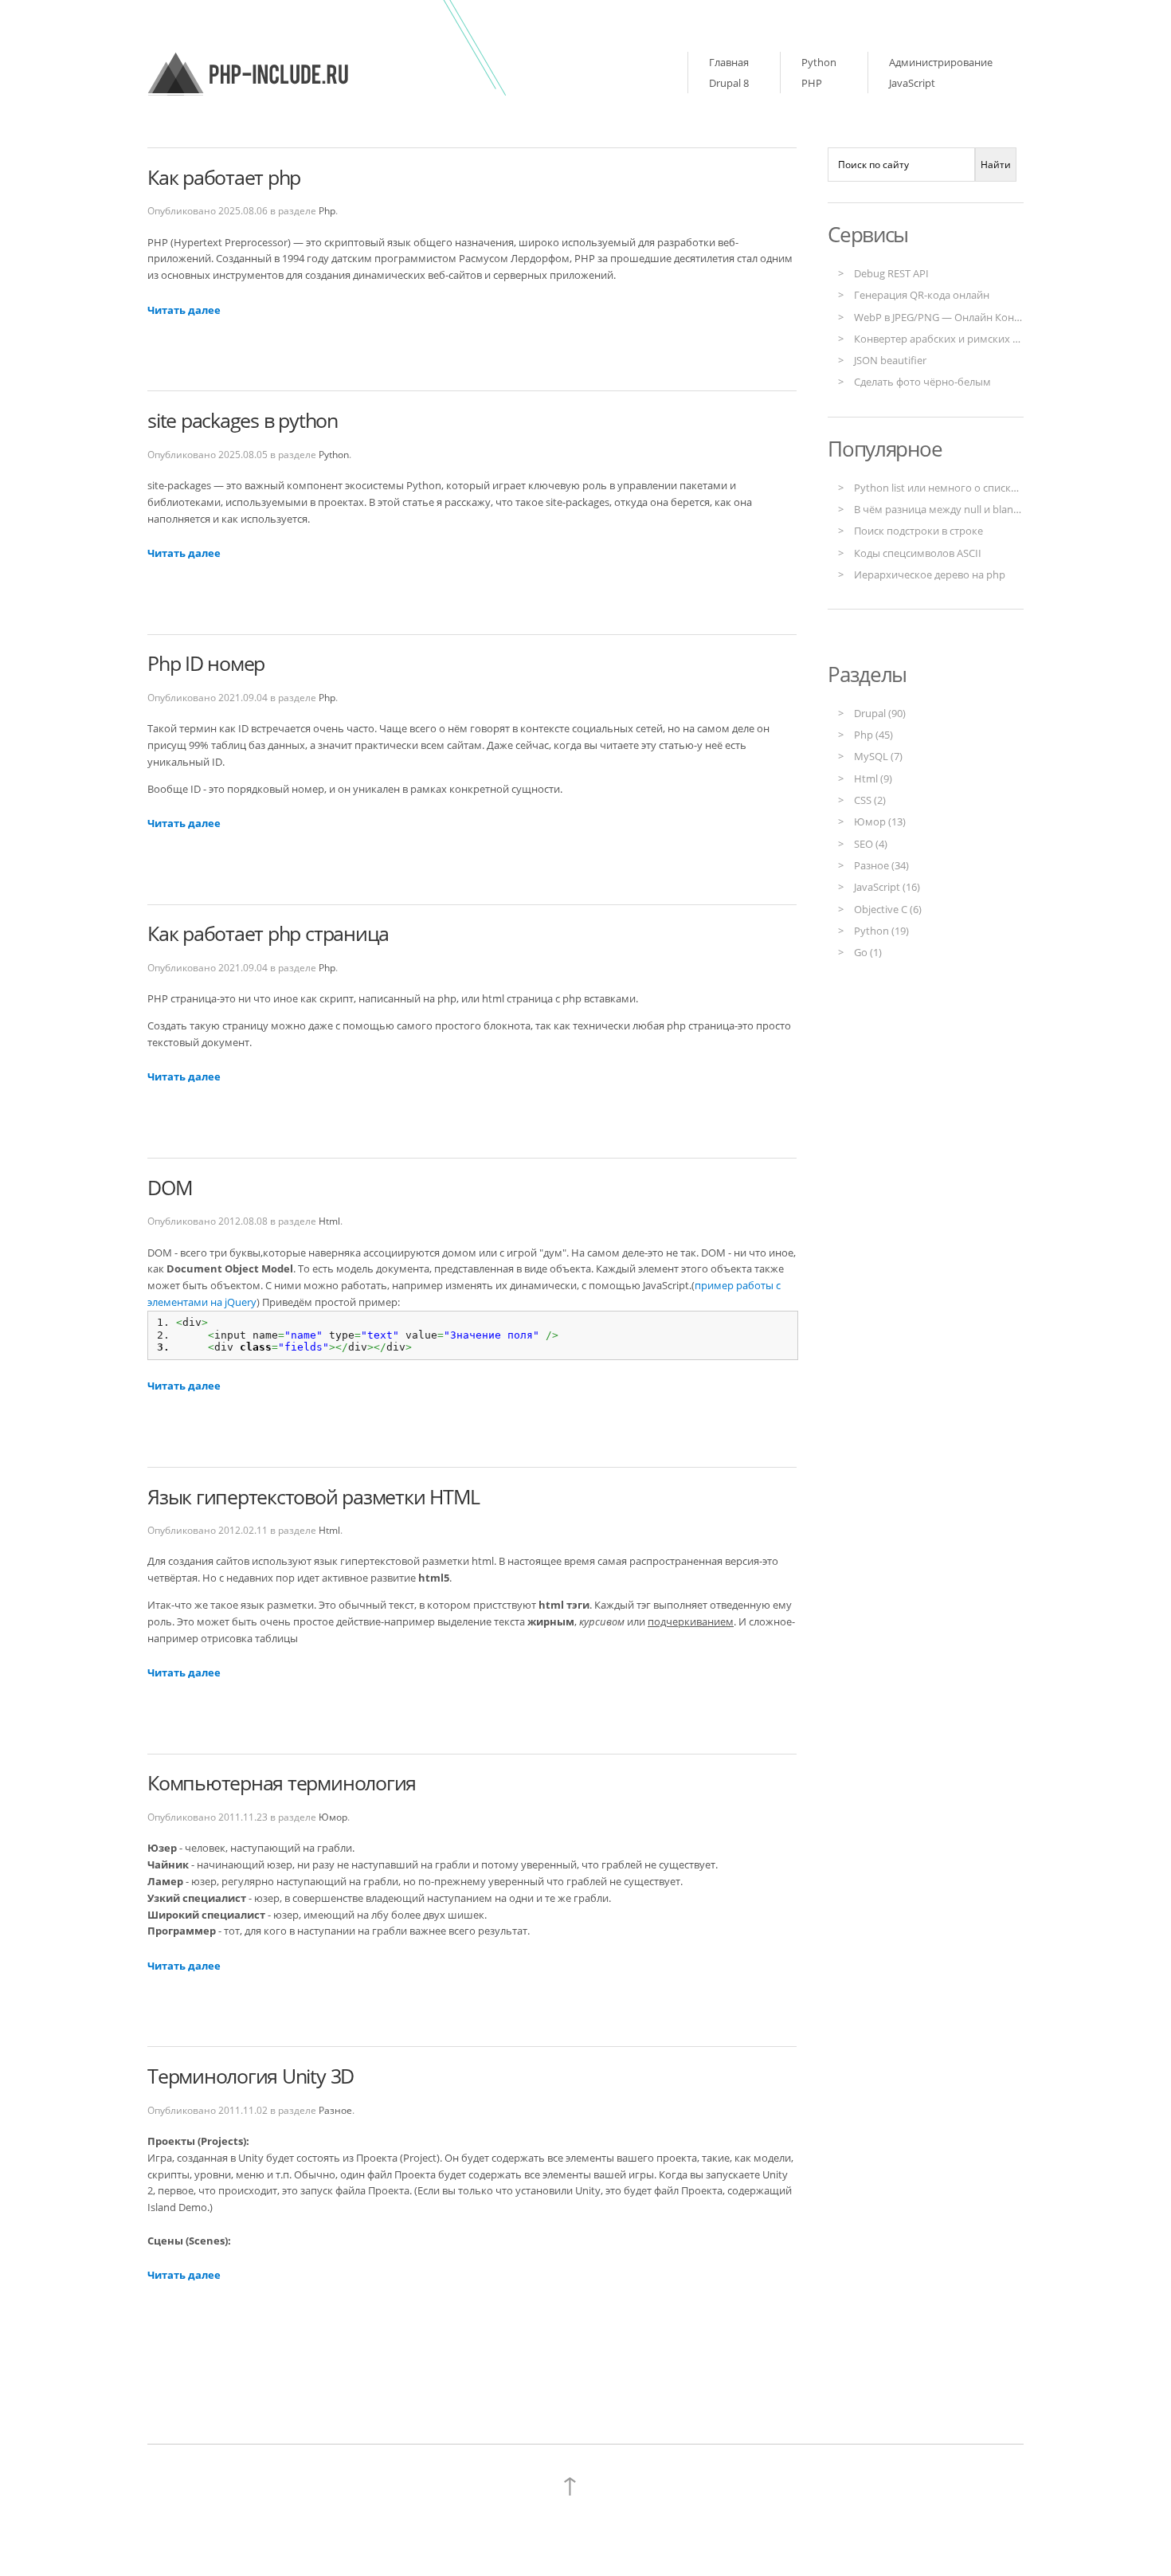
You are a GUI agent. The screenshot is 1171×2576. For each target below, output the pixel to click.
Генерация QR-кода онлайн (922, 295)
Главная (729, 62)
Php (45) (873, 735)
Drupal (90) (880, 713)
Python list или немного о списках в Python (961, 488)
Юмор (333, 1817)
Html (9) (873, 778)
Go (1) (868, 952)
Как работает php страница (268, 933)
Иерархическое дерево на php (930, 574)
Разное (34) (881, 865)
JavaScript (912, 83)
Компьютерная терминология (282, 1783)
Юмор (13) (880, 821)
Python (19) (881, 931)
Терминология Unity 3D (251, 2076)
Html (329, 1221)
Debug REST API (891, 273)
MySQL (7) (878, 756)
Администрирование (941, 62)
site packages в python (243, 420)
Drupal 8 (729, 83)
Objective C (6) (888, 909)
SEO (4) (871, 844)
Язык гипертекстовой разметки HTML (313, 1497)
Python (819, 62)
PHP (812, 83)
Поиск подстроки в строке (918, 531)
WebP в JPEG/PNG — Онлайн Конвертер (951, 317)
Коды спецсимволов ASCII (918, 553)
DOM (170, 1188)
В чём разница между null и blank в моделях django (980, 509)
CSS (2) (870, 800)
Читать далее (184, 310)
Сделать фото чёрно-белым (922, 382)
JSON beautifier (890, 360)
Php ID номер (206, 663)
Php (327, 210)
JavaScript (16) (887, 887)
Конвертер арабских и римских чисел (948, 339)
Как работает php (224, 177)
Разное (335, 2110)
